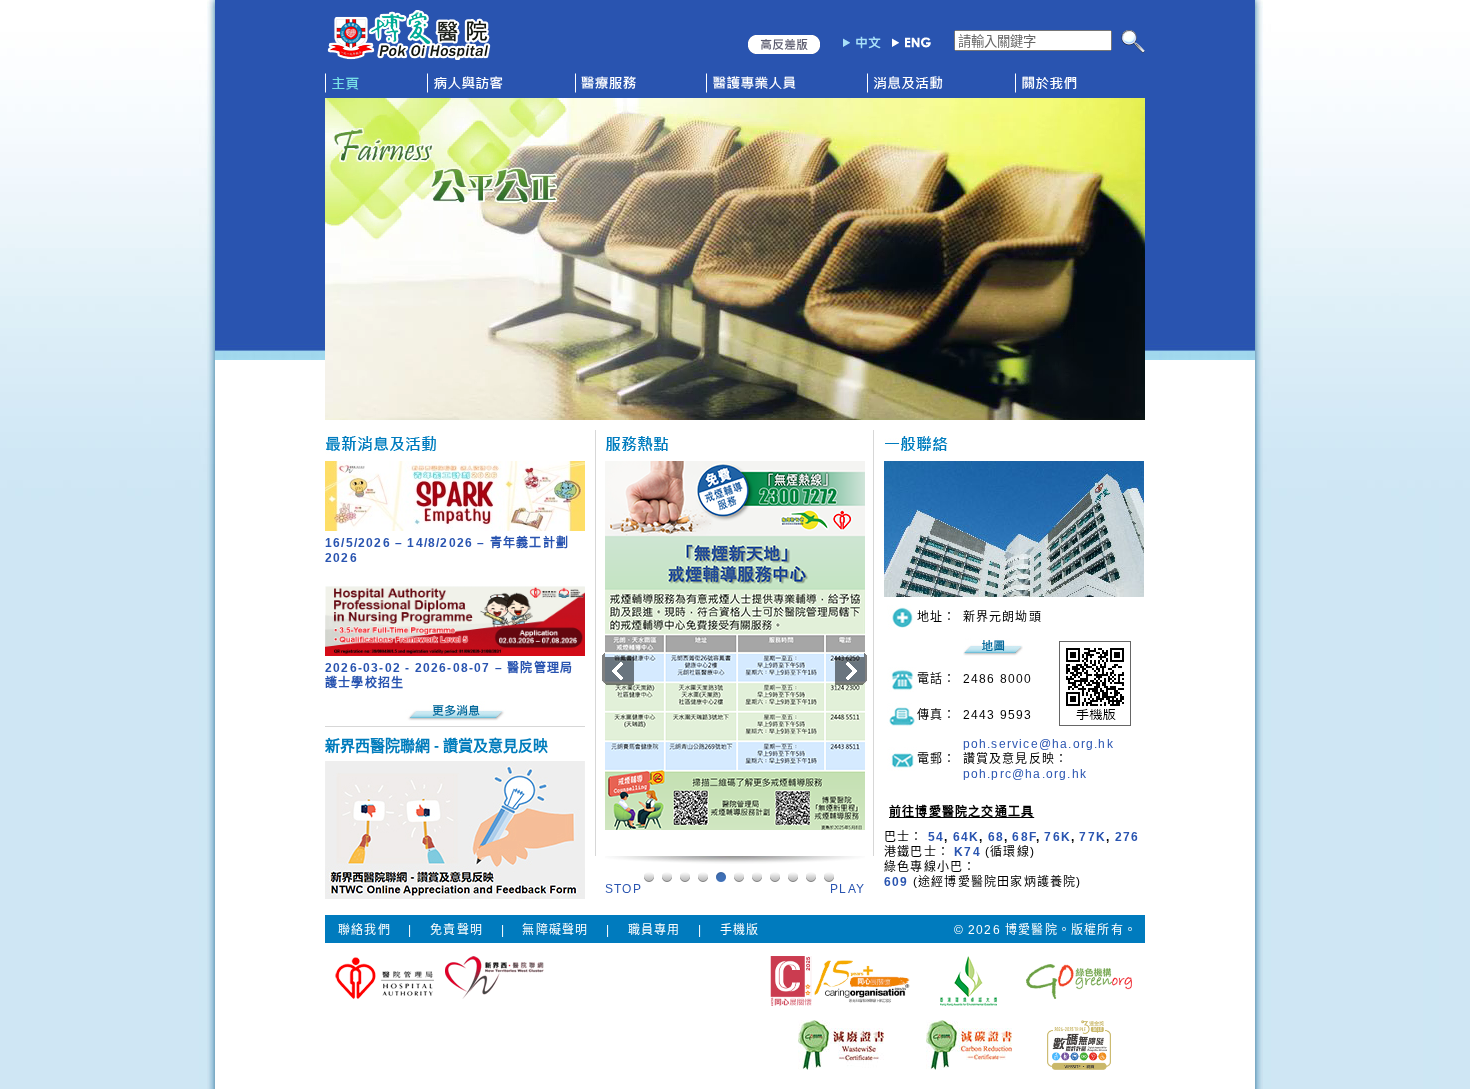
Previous (617, 669)
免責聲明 (456, 930)
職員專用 (654, 930)
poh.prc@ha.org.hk (1025, 774)
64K (966, 837)
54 (936, 837)
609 (896, 882)
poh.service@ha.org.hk (1038, 744)
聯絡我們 (364, 930)
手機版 (740, 930)
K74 (967, 852)
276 (1127, 837)
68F (1024, 837)
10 (829, 876)
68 (996, 837)
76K (1057, 837)
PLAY (847, 889)
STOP (623, 889)
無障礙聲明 (555, 930)
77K (1092, 837)
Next (848, 669)
